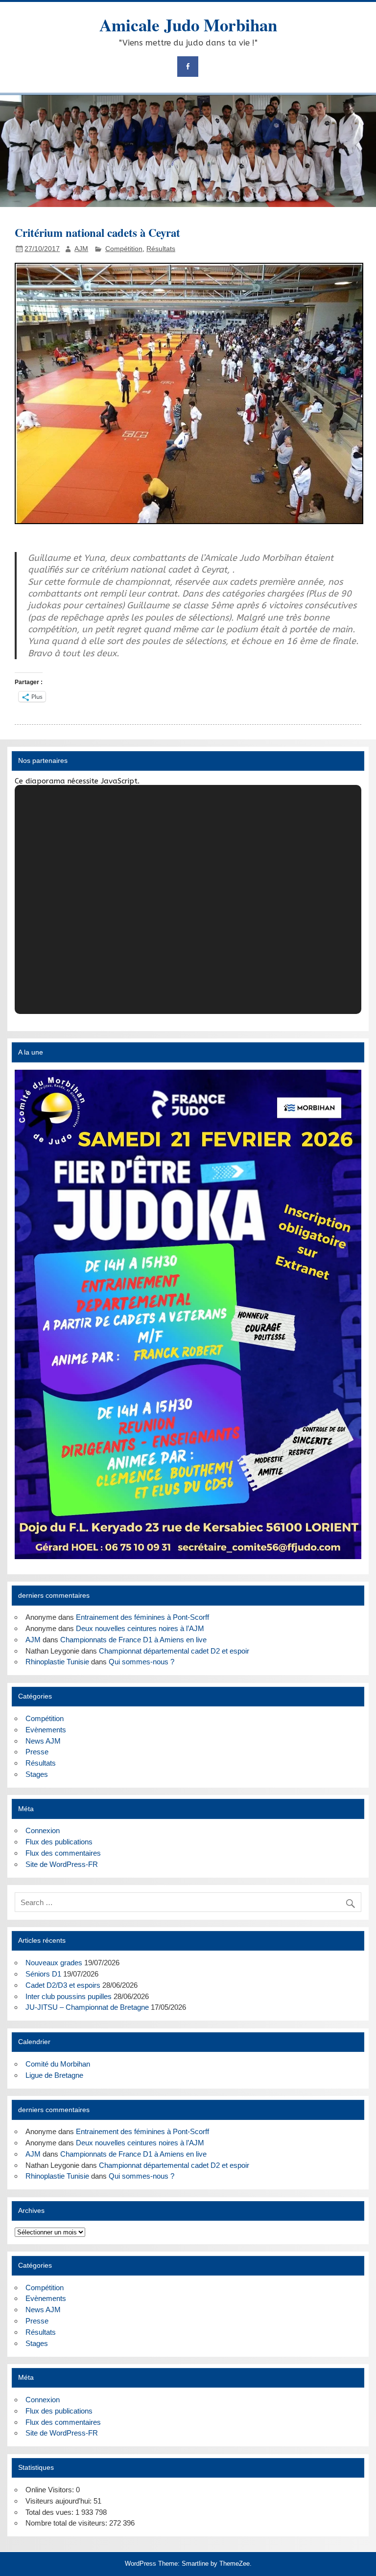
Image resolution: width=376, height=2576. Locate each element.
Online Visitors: (51, 2490)
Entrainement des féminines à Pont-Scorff (142, 1617)
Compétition (124, 249)
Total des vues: (50, 2512)
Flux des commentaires (63, 1853)
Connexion (43, 1830)
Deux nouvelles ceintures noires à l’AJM (140, 1628)
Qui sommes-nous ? (141, 1662)
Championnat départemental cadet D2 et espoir (174, 1651)
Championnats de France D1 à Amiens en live (133, 1640)
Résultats (161, 249)
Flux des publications (59, 1842)
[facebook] (188, 67)
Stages (37, 1774)
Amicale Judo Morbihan (188, 25)
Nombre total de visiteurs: (67, 2523)
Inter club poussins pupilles (69, 1996)
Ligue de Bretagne (54, 2075)
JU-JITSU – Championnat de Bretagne (87, 2007)
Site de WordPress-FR (62, 1864)
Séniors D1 (43, 1974)
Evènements (46, 1730)
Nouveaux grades (54, 1963)
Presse (37, 1752)
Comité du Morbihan (58, 2064)
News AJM (43, 1741)
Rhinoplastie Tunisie (57, 1662)
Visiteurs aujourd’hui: (59, 2501)
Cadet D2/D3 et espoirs (63, 1985)
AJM (81, 249)
